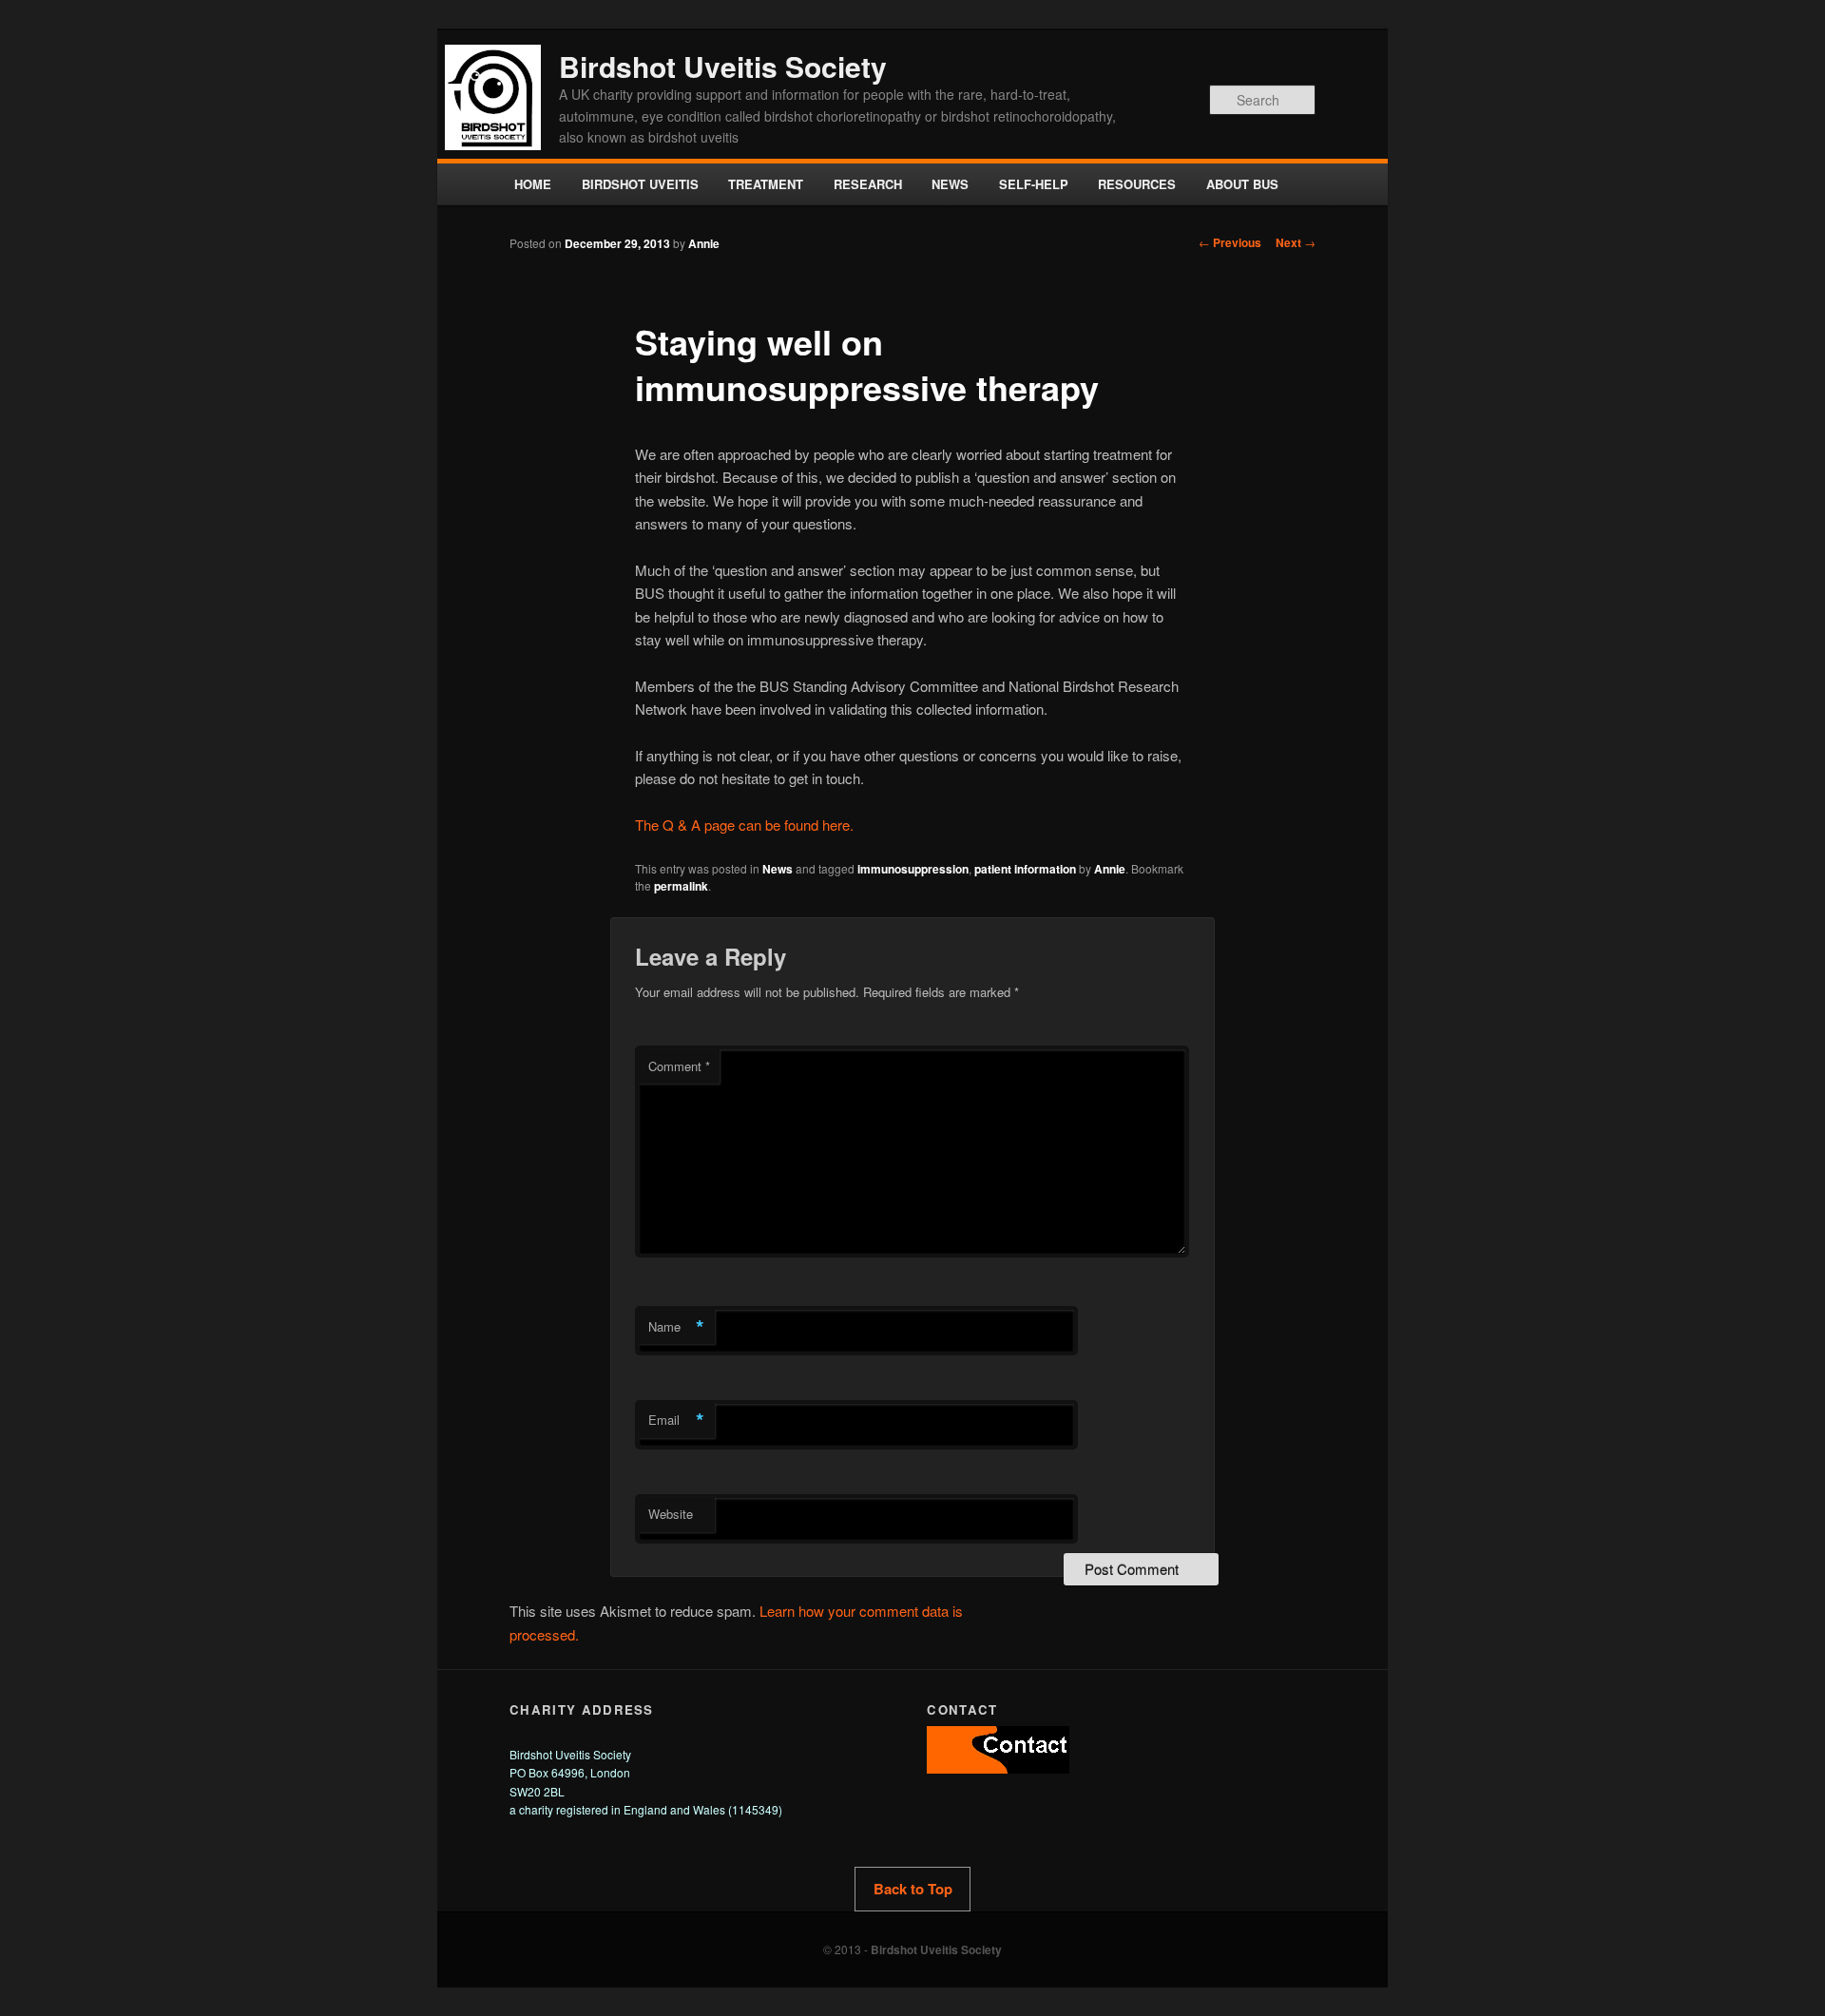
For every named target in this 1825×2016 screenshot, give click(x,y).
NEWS (950, 184)
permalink (681, 886)
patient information (1025, 869)
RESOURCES (1137, 184)
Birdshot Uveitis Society (723, 66)
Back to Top (913, 1889)
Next (1296, 242)
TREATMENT (766, 184)
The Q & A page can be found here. (744, 825)
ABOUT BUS (1242, 184)
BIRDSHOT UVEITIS (640, 184)
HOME (533, 184)
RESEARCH (868, 184)
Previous (1230, 242)
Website (671, 1514)
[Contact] (998, 1768)
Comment (679, 1066)
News (778, 869)
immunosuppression (913, 869)
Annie (704, 243)
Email (676, 1420)
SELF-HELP (1034, 184)
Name (676, 1327)
